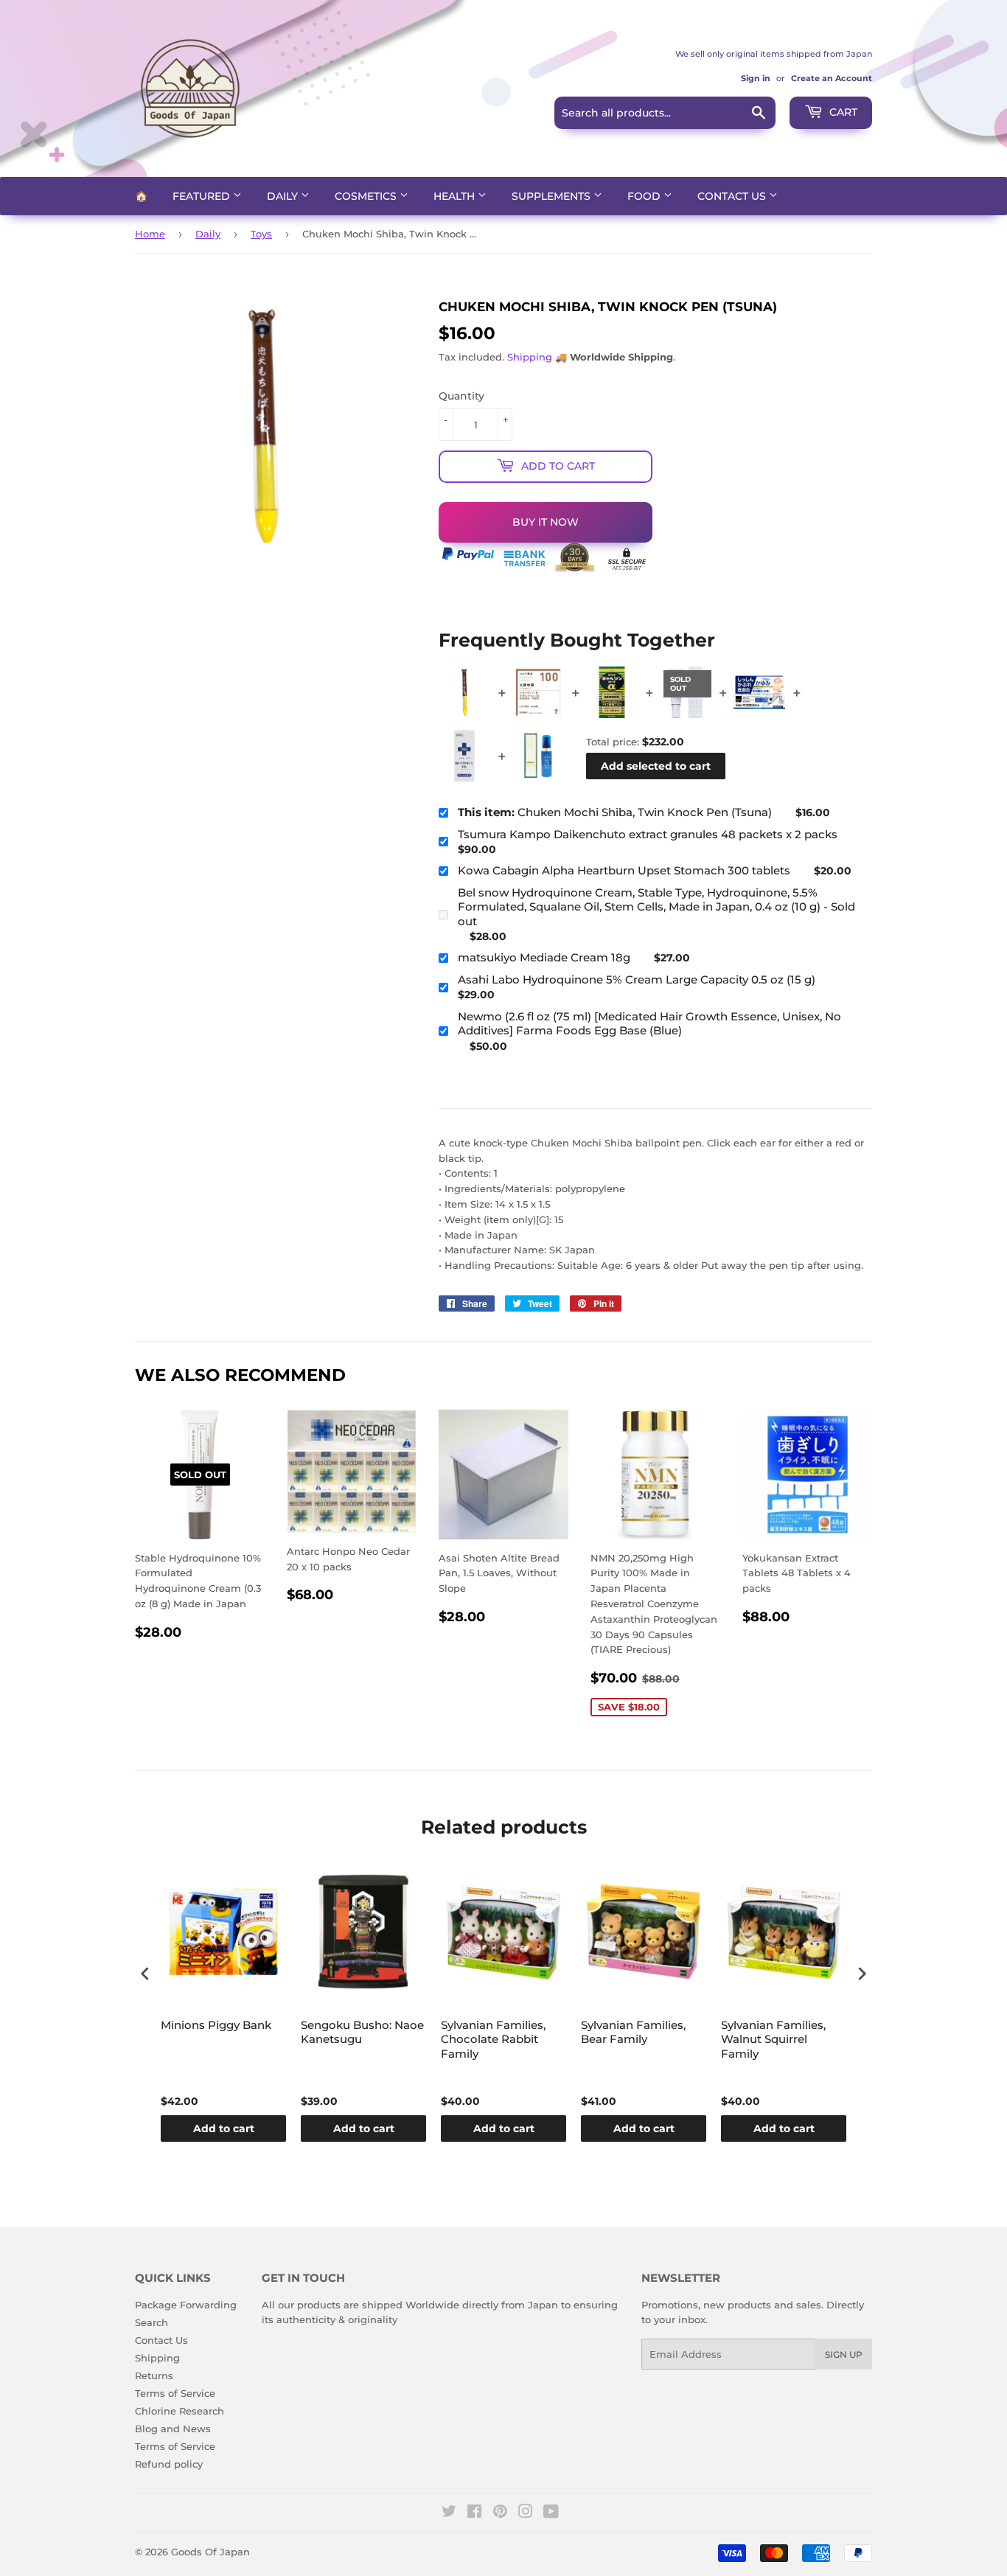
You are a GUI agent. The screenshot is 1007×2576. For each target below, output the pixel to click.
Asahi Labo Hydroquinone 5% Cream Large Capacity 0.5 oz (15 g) (637, 979)
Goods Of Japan (210, 2552)
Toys (261, 234)
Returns (154, 2375)
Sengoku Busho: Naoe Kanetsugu (362, 2032)
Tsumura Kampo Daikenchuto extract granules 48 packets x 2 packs (648, 834)
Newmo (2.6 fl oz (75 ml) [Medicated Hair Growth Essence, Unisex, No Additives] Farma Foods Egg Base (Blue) (649, 1024)
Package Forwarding (186, 2305)
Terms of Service (175, 2393)
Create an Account (832, 78)
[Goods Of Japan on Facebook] (474, 2513)
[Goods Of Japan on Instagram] (526, 2513)
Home (150, 234)
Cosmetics (367, 196)
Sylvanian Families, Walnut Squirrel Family (773, 2039)
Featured (203, 196)
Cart (842, 112)
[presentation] (145, 1973)
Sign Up (844, 2354)
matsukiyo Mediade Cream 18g (544, 957)
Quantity (461, 396)
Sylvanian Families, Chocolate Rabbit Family (493, 2039)
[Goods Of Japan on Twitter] (449, 2513)
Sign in (756, 78)
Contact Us (733, 196)
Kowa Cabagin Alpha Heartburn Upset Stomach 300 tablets (624, 870)
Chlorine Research (180, 2411)
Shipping (530, 357)
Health (456, 196)
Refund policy (169, 2464)
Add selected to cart (656, 766)
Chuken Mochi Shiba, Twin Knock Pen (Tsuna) (615, 812)
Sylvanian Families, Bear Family (633, 2032)
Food (645, 196)
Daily (284, 196)
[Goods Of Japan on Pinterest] (500, 2513)
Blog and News (173, 2429)
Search (151, 2322)
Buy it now (546, 522)
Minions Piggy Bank (216, 2025)
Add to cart (224, 2128)
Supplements (553, 196)
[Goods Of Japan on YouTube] (551, 2513)
